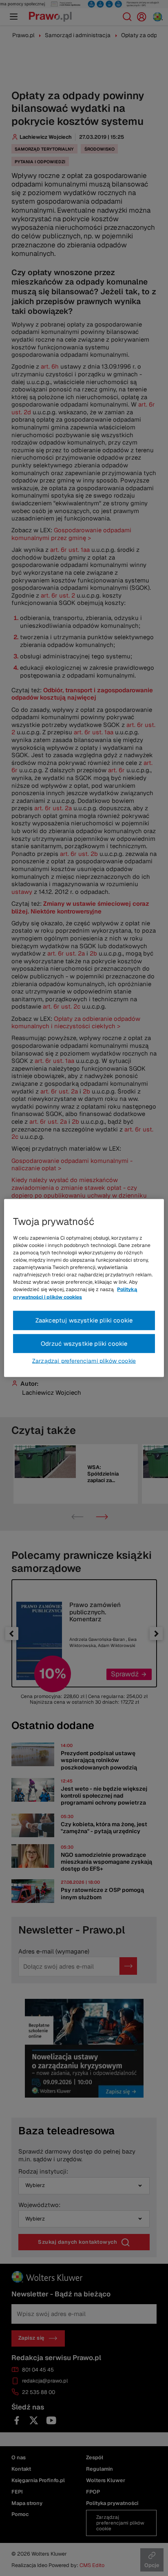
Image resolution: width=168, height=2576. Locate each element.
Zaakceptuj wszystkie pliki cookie (84, 1320)
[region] (84, 1288)
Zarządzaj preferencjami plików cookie (84, 1361)
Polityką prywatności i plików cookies (75, 1293)
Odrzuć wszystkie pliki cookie (84, 1343)
